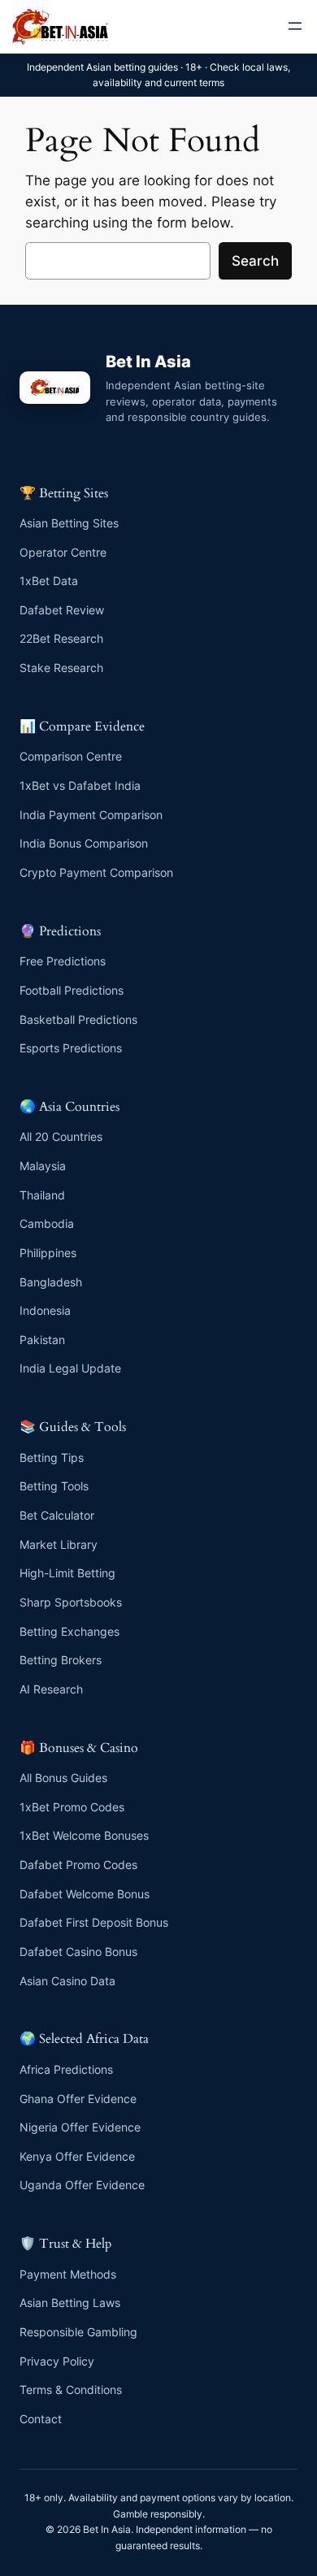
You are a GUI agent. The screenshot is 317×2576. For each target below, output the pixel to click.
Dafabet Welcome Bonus (85, 1894)
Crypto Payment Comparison (96, 872)
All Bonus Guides (63, 1778)
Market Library (59, 1544)
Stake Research (61, 668)
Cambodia (47, 1223)
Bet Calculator (57, 1515)
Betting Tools (54, 1486)
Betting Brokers (61, 1660)
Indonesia (45, 1310)
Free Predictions (63, 961)
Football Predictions (72, 990)
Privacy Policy (57, 2361)
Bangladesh (51, 1282)
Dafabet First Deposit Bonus (94, 1922)
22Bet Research (61, 638)
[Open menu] (295, 26)
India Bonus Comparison (84, 843)
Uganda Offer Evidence (82, 2185)
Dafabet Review (62, 610)
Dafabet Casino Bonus (78, 1952)
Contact (41, 2419)
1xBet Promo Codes (72, 1807)
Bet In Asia (148, 362)
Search (255, 261)
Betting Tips (52, 1457)
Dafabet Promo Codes (78, 1865)
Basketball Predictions (78, 1019)
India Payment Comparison (91, 815)
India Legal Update (70, 1368)
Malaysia (43, 1166)
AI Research (51, 1689)
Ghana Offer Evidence (78, 2099)
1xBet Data (49, 581)
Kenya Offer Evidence (77, 2156)
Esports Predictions (71, 1048)
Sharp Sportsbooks (71, 1602)
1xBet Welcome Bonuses (84, 1835)
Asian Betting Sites (69, 523)
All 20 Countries (61, 1136)
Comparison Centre (71, 756)
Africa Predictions (66, 2069)
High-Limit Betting (67, 1573)
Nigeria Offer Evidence (80, 2127)
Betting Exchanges (69, 1631)
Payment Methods (68, 2274)
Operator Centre (63, 552)
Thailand (42, 1195)
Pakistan (42, 1340)
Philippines (48, 1253)
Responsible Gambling (78, 2332)
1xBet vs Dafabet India (80, 785)
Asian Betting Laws (70, 2303)
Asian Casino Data (67, 1981)
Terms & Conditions (71, 2390)
